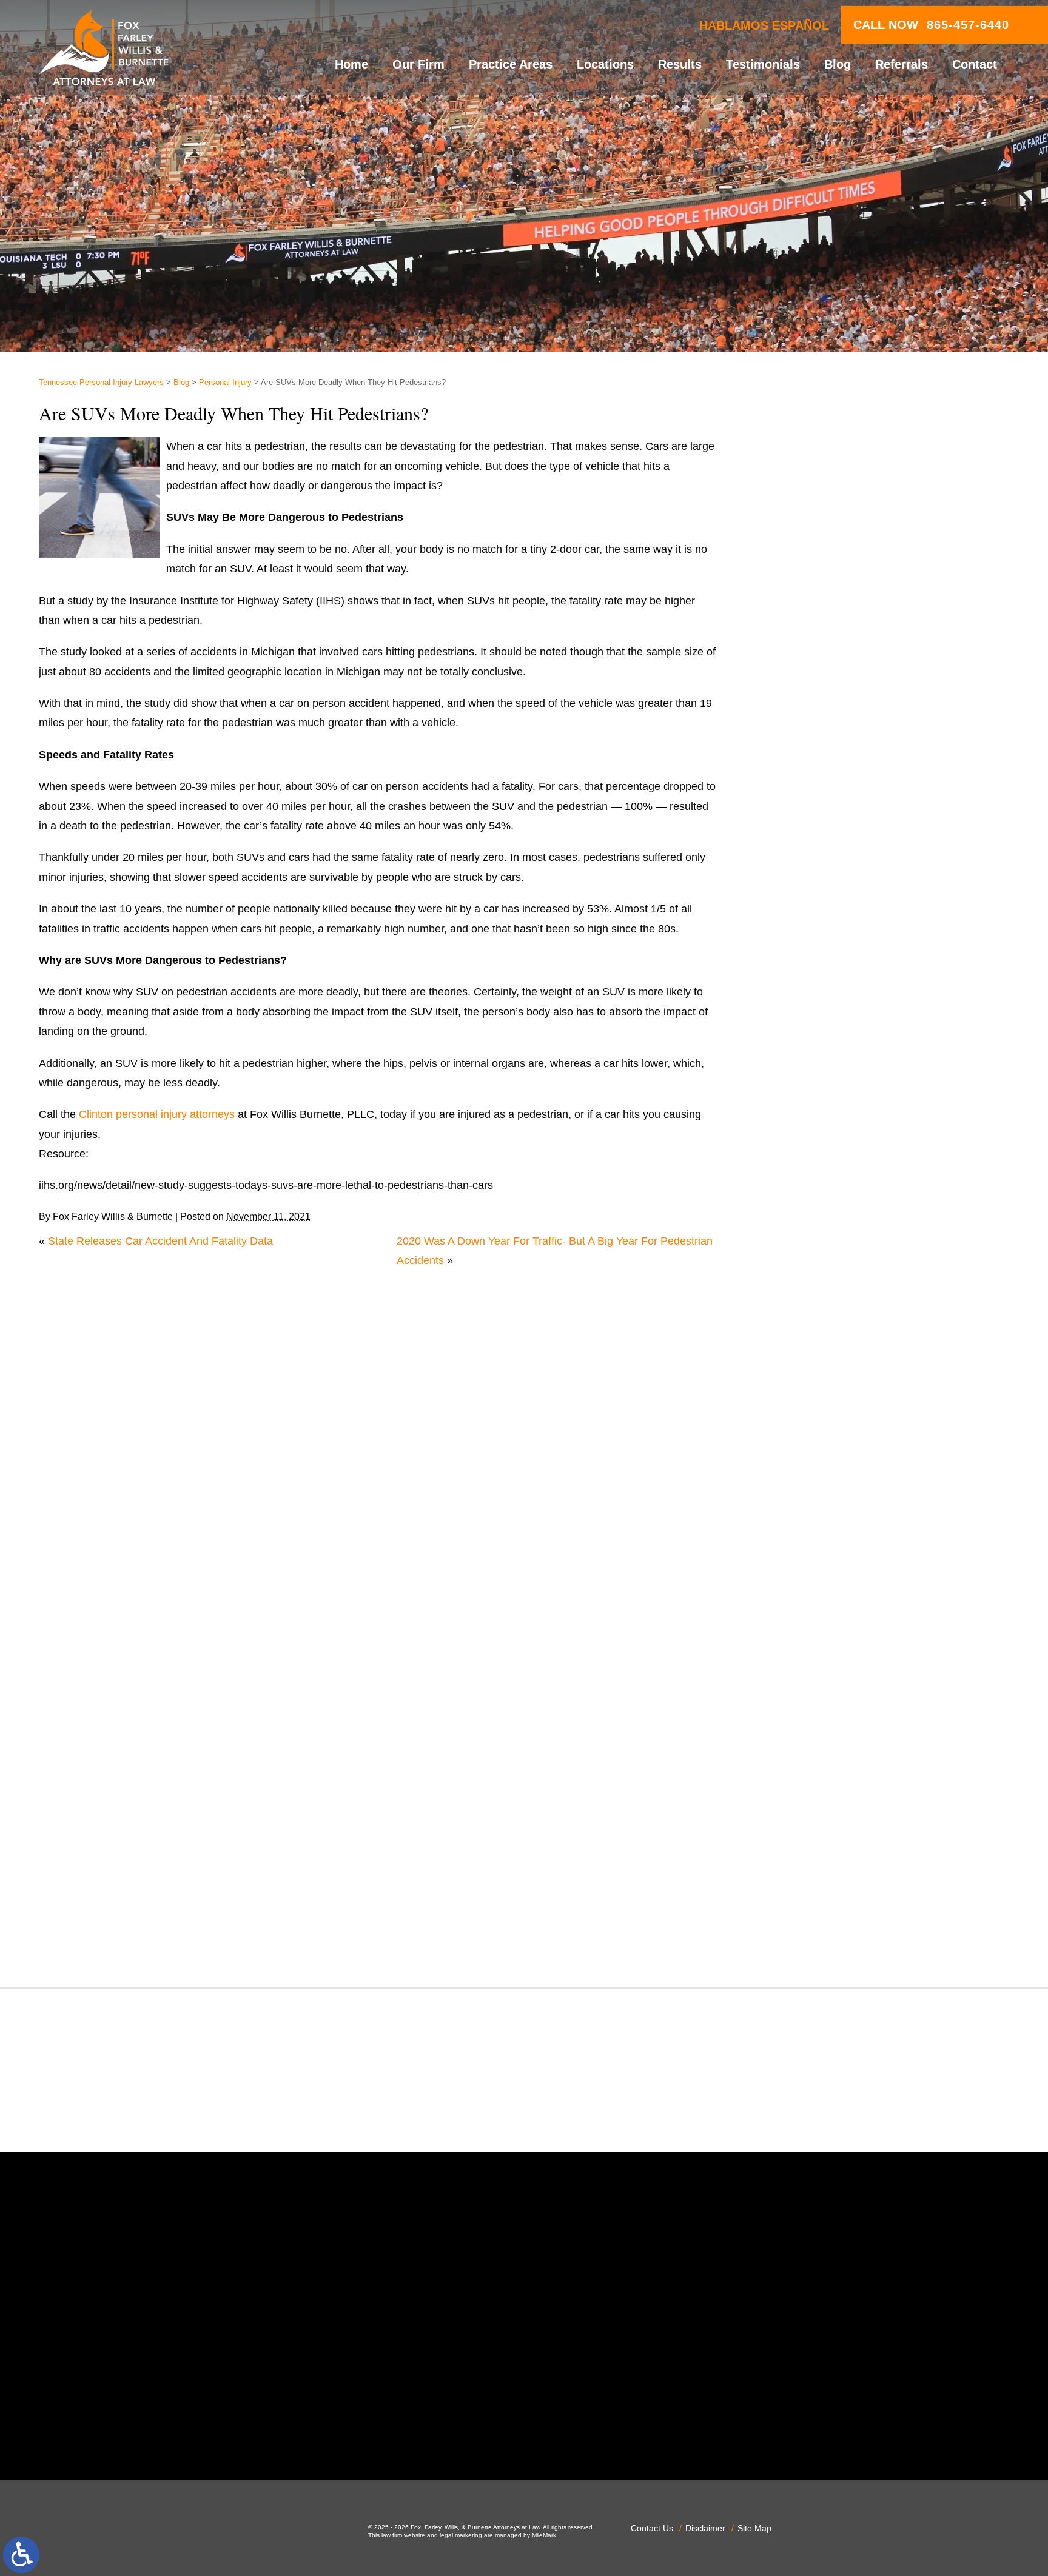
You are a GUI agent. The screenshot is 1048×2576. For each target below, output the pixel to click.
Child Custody (813, 1351)
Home (351, 64)
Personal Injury (225, 383)
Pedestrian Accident (827, 1607)
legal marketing (461, 2535)
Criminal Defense (821, 1155)
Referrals (902, 64)
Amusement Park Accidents (845, 1017)
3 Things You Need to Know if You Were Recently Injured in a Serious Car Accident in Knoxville (887, 568)
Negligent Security (823, 1547)
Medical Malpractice (827, 1469)
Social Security (815, 1783)
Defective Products (825, 1194)
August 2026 (809, 814)
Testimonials (763, 64)
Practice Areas (511, 64)
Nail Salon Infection (826, 1528)
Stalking (798, 1802)
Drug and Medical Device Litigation (863, 1273)
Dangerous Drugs (821, 1174)
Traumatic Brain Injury (832, 1862)
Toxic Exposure (816, 1842)
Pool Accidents (815, 1645)
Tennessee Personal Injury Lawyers (101, 383)
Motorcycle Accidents (830, 1508)
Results (680, 64)
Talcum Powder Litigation (839, 1822)
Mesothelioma (813, 1488)
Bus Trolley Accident (828, 1076)
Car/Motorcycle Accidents (840, 1116)
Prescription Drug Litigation (844, 1704)
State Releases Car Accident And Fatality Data (160, 1241)
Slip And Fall (809, 1764)
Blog (838, 64)
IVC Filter (801, 1449)
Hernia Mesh (810, 1410)
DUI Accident (810, 1292)
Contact (975, 64)
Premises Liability (821, 1685)
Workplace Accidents (829, 1921)
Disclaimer (705, 2528)
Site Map (754, 2528)
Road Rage (806, 1744)
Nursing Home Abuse (830, 1567)
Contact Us (652, 2528)
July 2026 (802, 834)
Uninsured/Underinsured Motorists (862, 1901)
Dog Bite (800, 1253)
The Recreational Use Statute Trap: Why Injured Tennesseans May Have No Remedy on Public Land (893, 502)
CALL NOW (931, 25)
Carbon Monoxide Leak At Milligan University (887, 703)
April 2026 (803, 893)
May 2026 (803, 873)
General (798, 1390)
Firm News (805, 1371)
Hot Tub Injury (813, 1430)
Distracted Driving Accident (844, 1214)
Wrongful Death (817, 1940)
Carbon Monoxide (822, 1135)
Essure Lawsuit (816, 1312)
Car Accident (810, 1096)
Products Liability (820, 1724)
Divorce (797, 1233)
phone (262, 2427)
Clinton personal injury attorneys (157, 1114)
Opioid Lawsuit (815, 1587)
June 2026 (804, 854)
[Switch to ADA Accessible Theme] (21, 2555)
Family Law (806, 1331)
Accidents (802, 997)
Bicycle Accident (818, 1037)
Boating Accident (819, 1057)
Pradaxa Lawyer (818, 1665)
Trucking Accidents (824, 1881)
